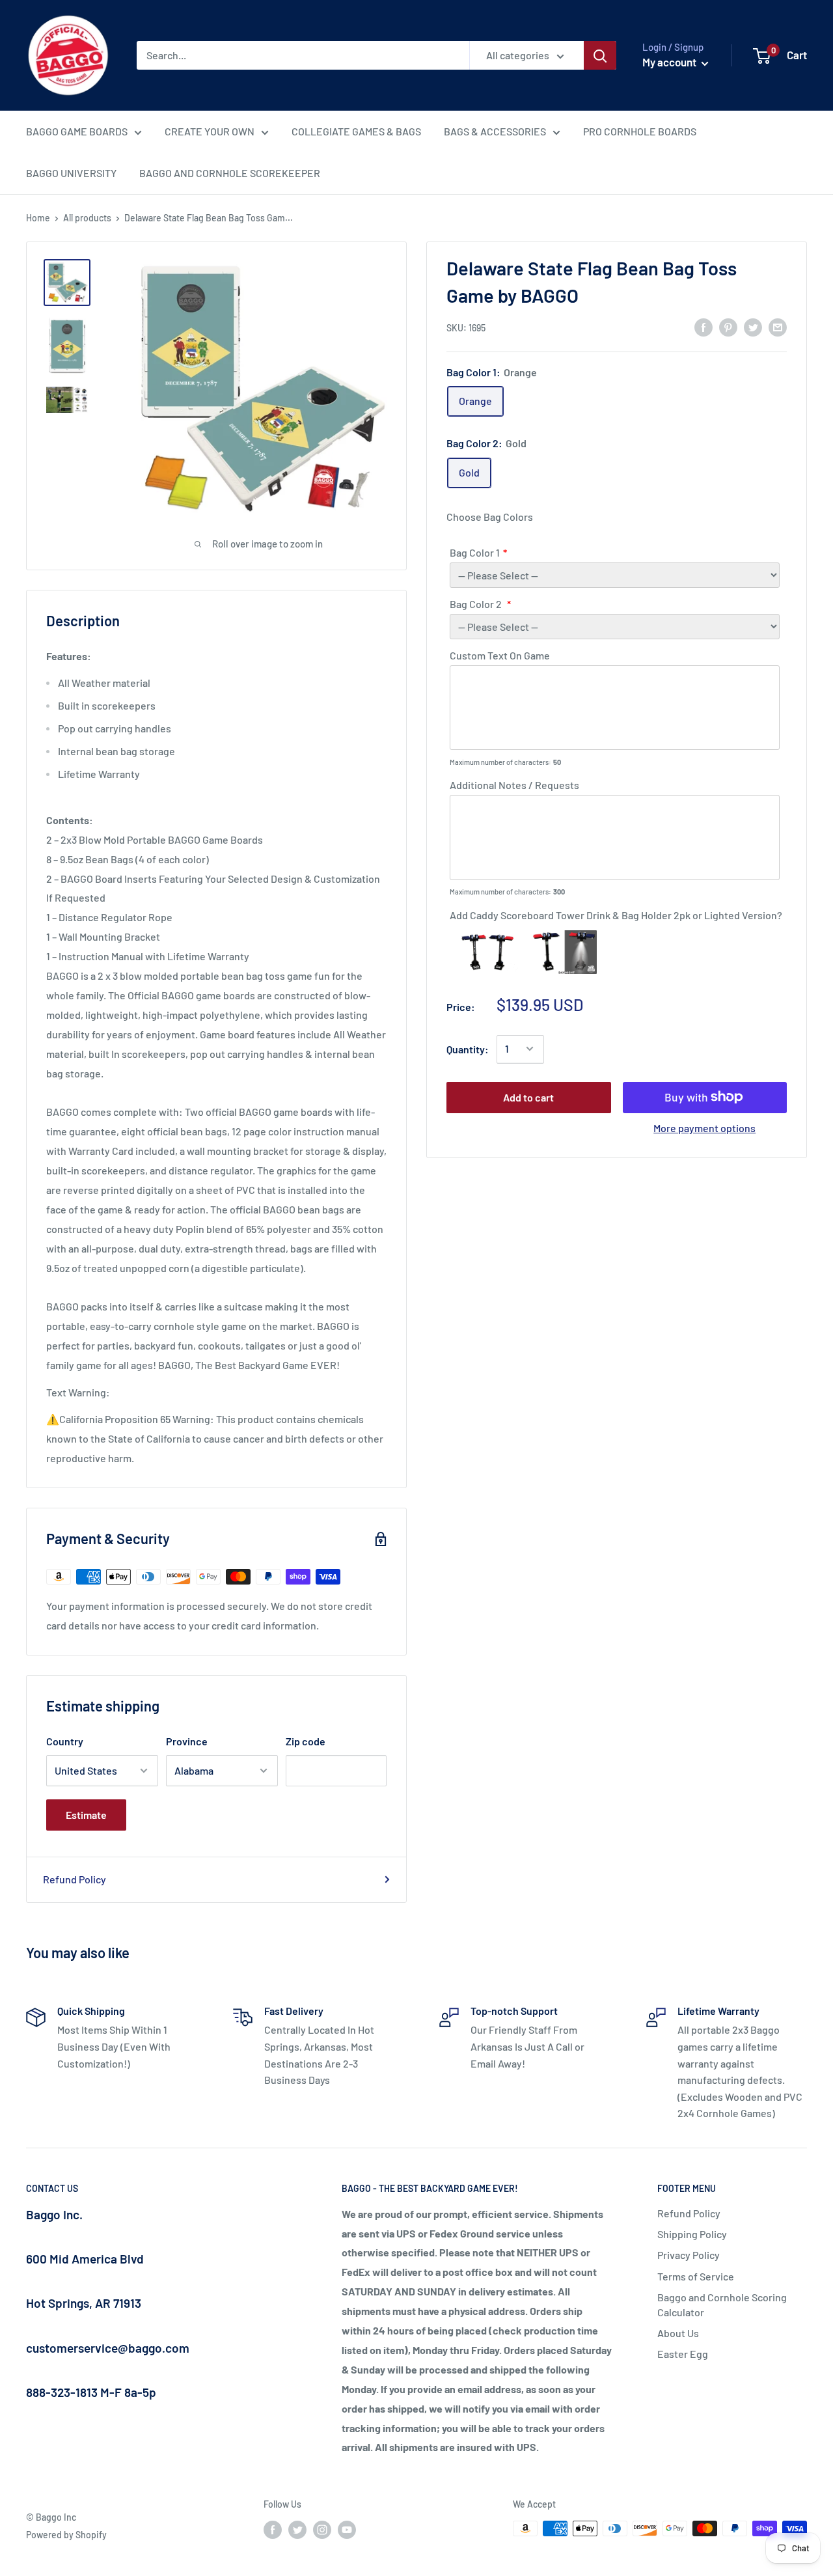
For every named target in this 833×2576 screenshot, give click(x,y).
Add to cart (528, 1097)
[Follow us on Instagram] (322, 2530)
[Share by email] (778, 326)
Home (38, 218)
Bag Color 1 (475, 552)
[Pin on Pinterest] (728, 326)
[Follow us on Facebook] (273, 2530)
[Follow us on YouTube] (347, 2530)
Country (65, 1741)
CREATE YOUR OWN (210, 131)
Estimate (86, 1815)
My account (670, 62)
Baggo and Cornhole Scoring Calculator (722, 2304)
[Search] (600, 55)
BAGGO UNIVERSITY (71, 173)
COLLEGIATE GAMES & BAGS (356, 131)
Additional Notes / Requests (514, 785)
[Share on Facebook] (703, 326)
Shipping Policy (692, 2234)
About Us (678, 2333)
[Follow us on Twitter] (297, 2530)
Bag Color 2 (477, 604)
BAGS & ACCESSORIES (495, 131)
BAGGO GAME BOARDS (77, 131)
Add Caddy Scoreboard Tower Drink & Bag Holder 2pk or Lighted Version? (616, 915)
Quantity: (468, 1048)
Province (187, 1741)
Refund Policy (75, 1879)
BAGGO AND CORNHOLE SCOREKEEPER (230, 173)
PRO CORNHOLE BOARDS (640, 131)
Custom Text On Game (500, 655)
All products (87, 218)
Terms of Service (696, 2276)
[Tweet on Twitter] (753, 326)
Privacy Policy (689, 2255)
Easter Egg (683, 2354)
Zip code (306, 1741)
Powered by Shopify (66, 2535)
